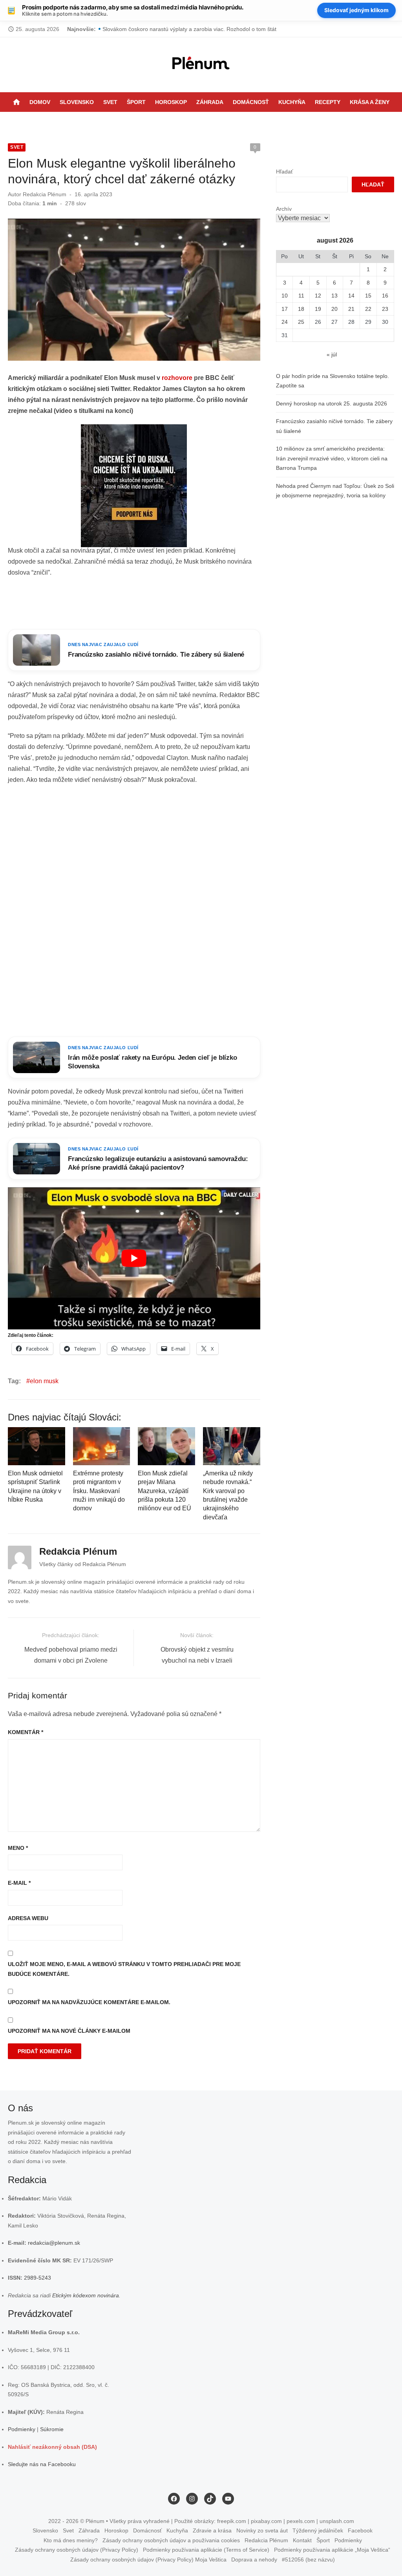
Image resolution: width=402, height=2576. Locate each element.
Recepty (328, 102)
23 (385, 309)
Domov (40, 102)
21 (351, 309)
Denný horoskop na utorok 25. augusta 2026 (332, 403)
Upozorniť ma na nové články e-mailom (69, 2031)
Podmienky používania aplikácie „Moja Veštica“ (332, 2550)
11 (301, 296)
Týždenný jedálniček (318, 2530)
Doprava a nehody (254, 2560)
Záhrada (210, 102)
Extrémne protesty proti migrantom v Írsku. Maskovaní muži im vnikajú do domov (99, 1491)
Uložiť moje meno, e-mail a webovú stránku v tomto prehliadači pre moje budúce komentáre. (124, 1969)
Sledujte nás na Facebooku (42, 2464)
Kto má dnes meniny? (71, 2540)
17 (285, 309)
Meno (18, 1848)
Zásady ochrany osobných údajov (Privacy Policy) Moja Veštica (148, 2560)
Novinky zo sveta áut (262, 2530)
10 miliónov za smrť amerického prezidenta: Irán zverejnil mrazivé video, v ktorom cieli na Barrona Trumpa (332, 458)
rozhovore (177, 378)
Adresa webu (28, 1918)
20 (334, 309)
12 (318, 296)
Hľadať (284, 172)
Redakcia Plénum (45, 194)
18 (301, 309)
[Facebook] (199, 122)
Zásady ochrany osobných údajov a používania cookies (171, 2540)
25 (301, 322)
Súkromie (52, 2429)
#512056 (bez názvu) (308, 2560)
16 (385, 296)
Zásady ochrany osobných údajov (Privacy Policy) (77, 2550)
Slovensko (77, 102)
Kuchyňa (292, 102)
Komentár (26, 1732)
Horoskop (171, 102)
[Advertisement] (151, 604)
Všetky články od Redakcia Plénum (83, 1564)
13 (334, 296)
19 (318, 309)
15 (368, 296)
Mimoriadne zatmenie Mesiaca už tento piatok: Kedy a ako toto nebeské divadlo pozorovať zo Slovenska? (234, 29)
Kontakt (302, 2540)
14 (351, 296)
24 (285, 322)
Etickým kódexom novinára (86, 2295)
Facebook (360, 2530)
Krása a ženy (370, 102)
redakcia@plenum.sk (54, 2243)
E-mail (19, 1883)
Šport (136, 102)
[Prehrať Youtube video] (134, 1258)
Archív (284, 209)
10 (285, 296)
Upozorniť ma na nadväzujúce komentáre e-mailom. (89, 2002)
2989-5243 (37, 2278)
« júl (332, 354)
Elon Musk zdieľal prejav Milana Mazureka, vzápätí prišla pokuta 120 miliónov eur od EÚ (164, 1491)
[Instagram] (209, 122)
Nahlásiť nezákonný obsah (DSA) (52, 2447)
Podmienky (22, 2429)
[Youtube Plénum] (229, 122)
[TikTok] (219, 122)
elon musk (44, 1381)
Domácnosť (251, 102)
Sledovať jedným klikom (356, 10)
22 (368, 309)
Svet (110, 102)
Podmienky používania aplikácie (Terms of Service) (206, 2550)
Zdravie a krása (212, 2530)
